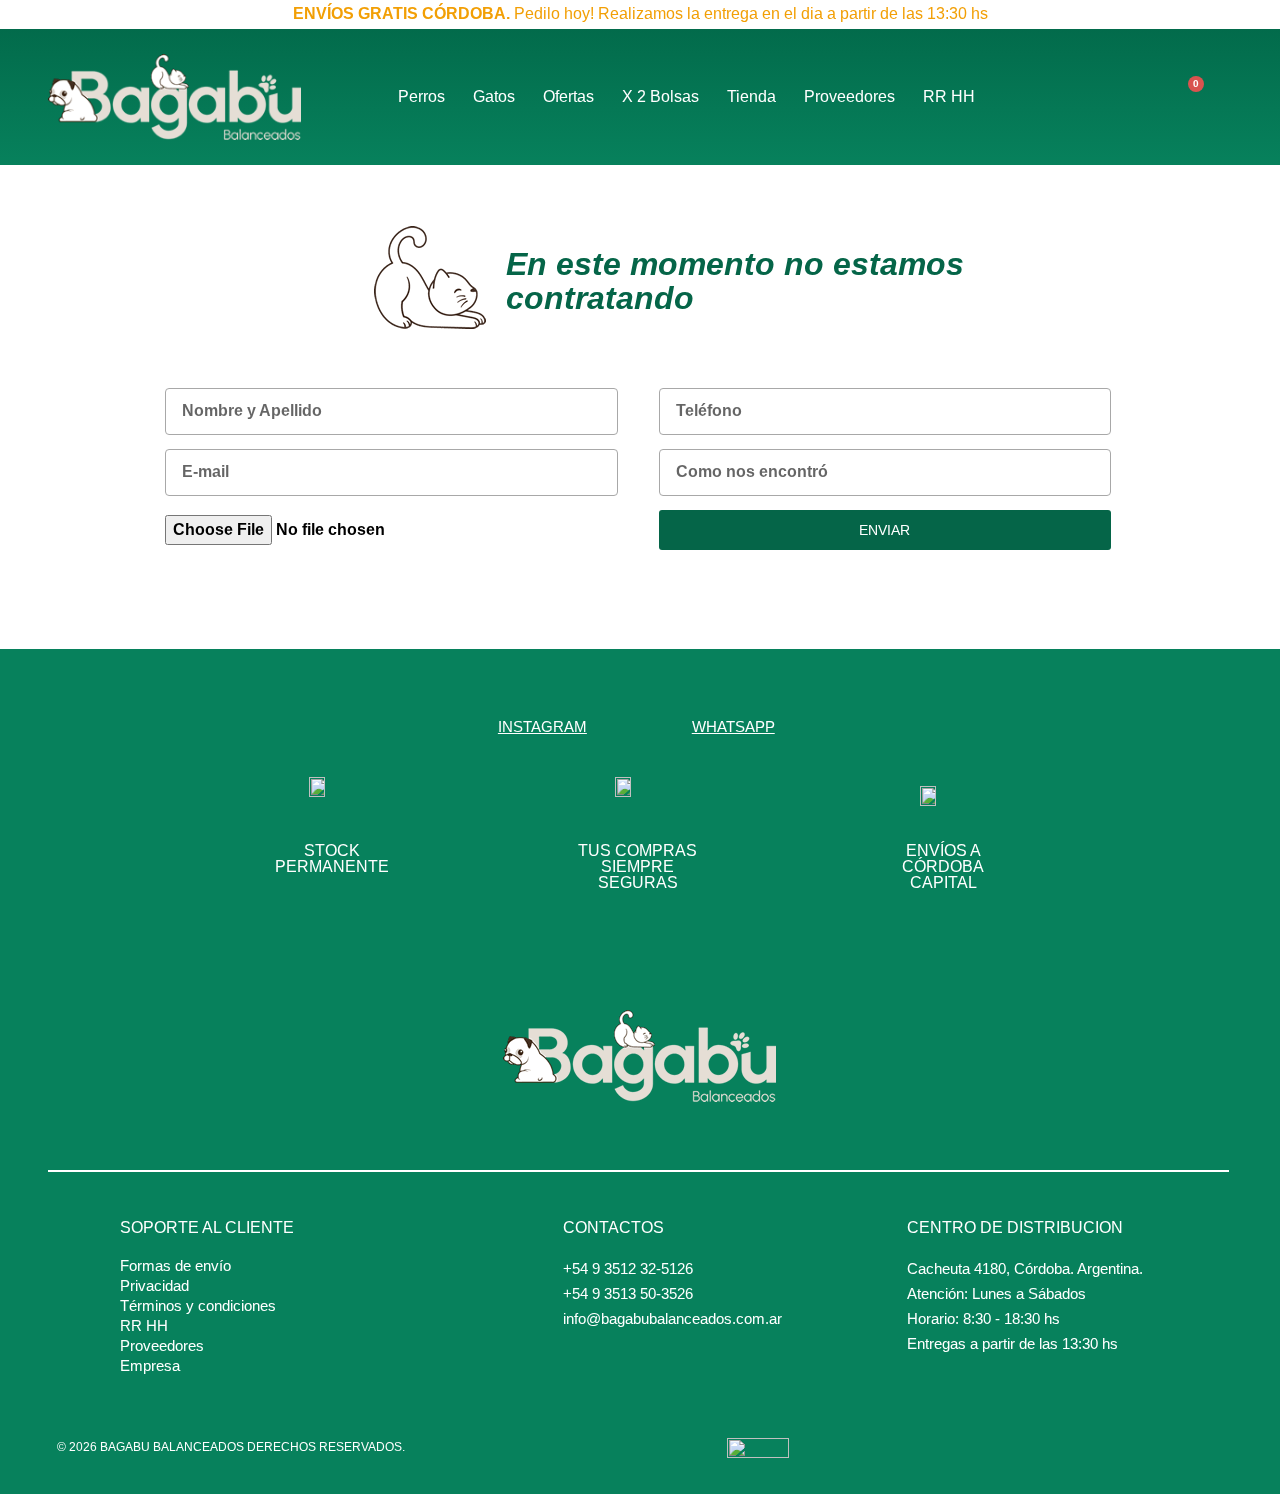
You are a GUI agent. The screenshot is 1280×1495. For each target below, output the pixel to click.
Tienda (751, 96)
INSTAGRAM (542, 726)
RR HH (949, 96)
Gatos (494, 96)
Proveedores (849, 96)
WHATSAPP (733, 726)
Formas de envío (175, 1265)
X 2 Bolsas (660, 96)
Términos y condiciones (198, 1305)
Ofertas (568, 96)
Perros (421, 96)
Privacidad (154, 1285)
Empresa (150, 1365)
